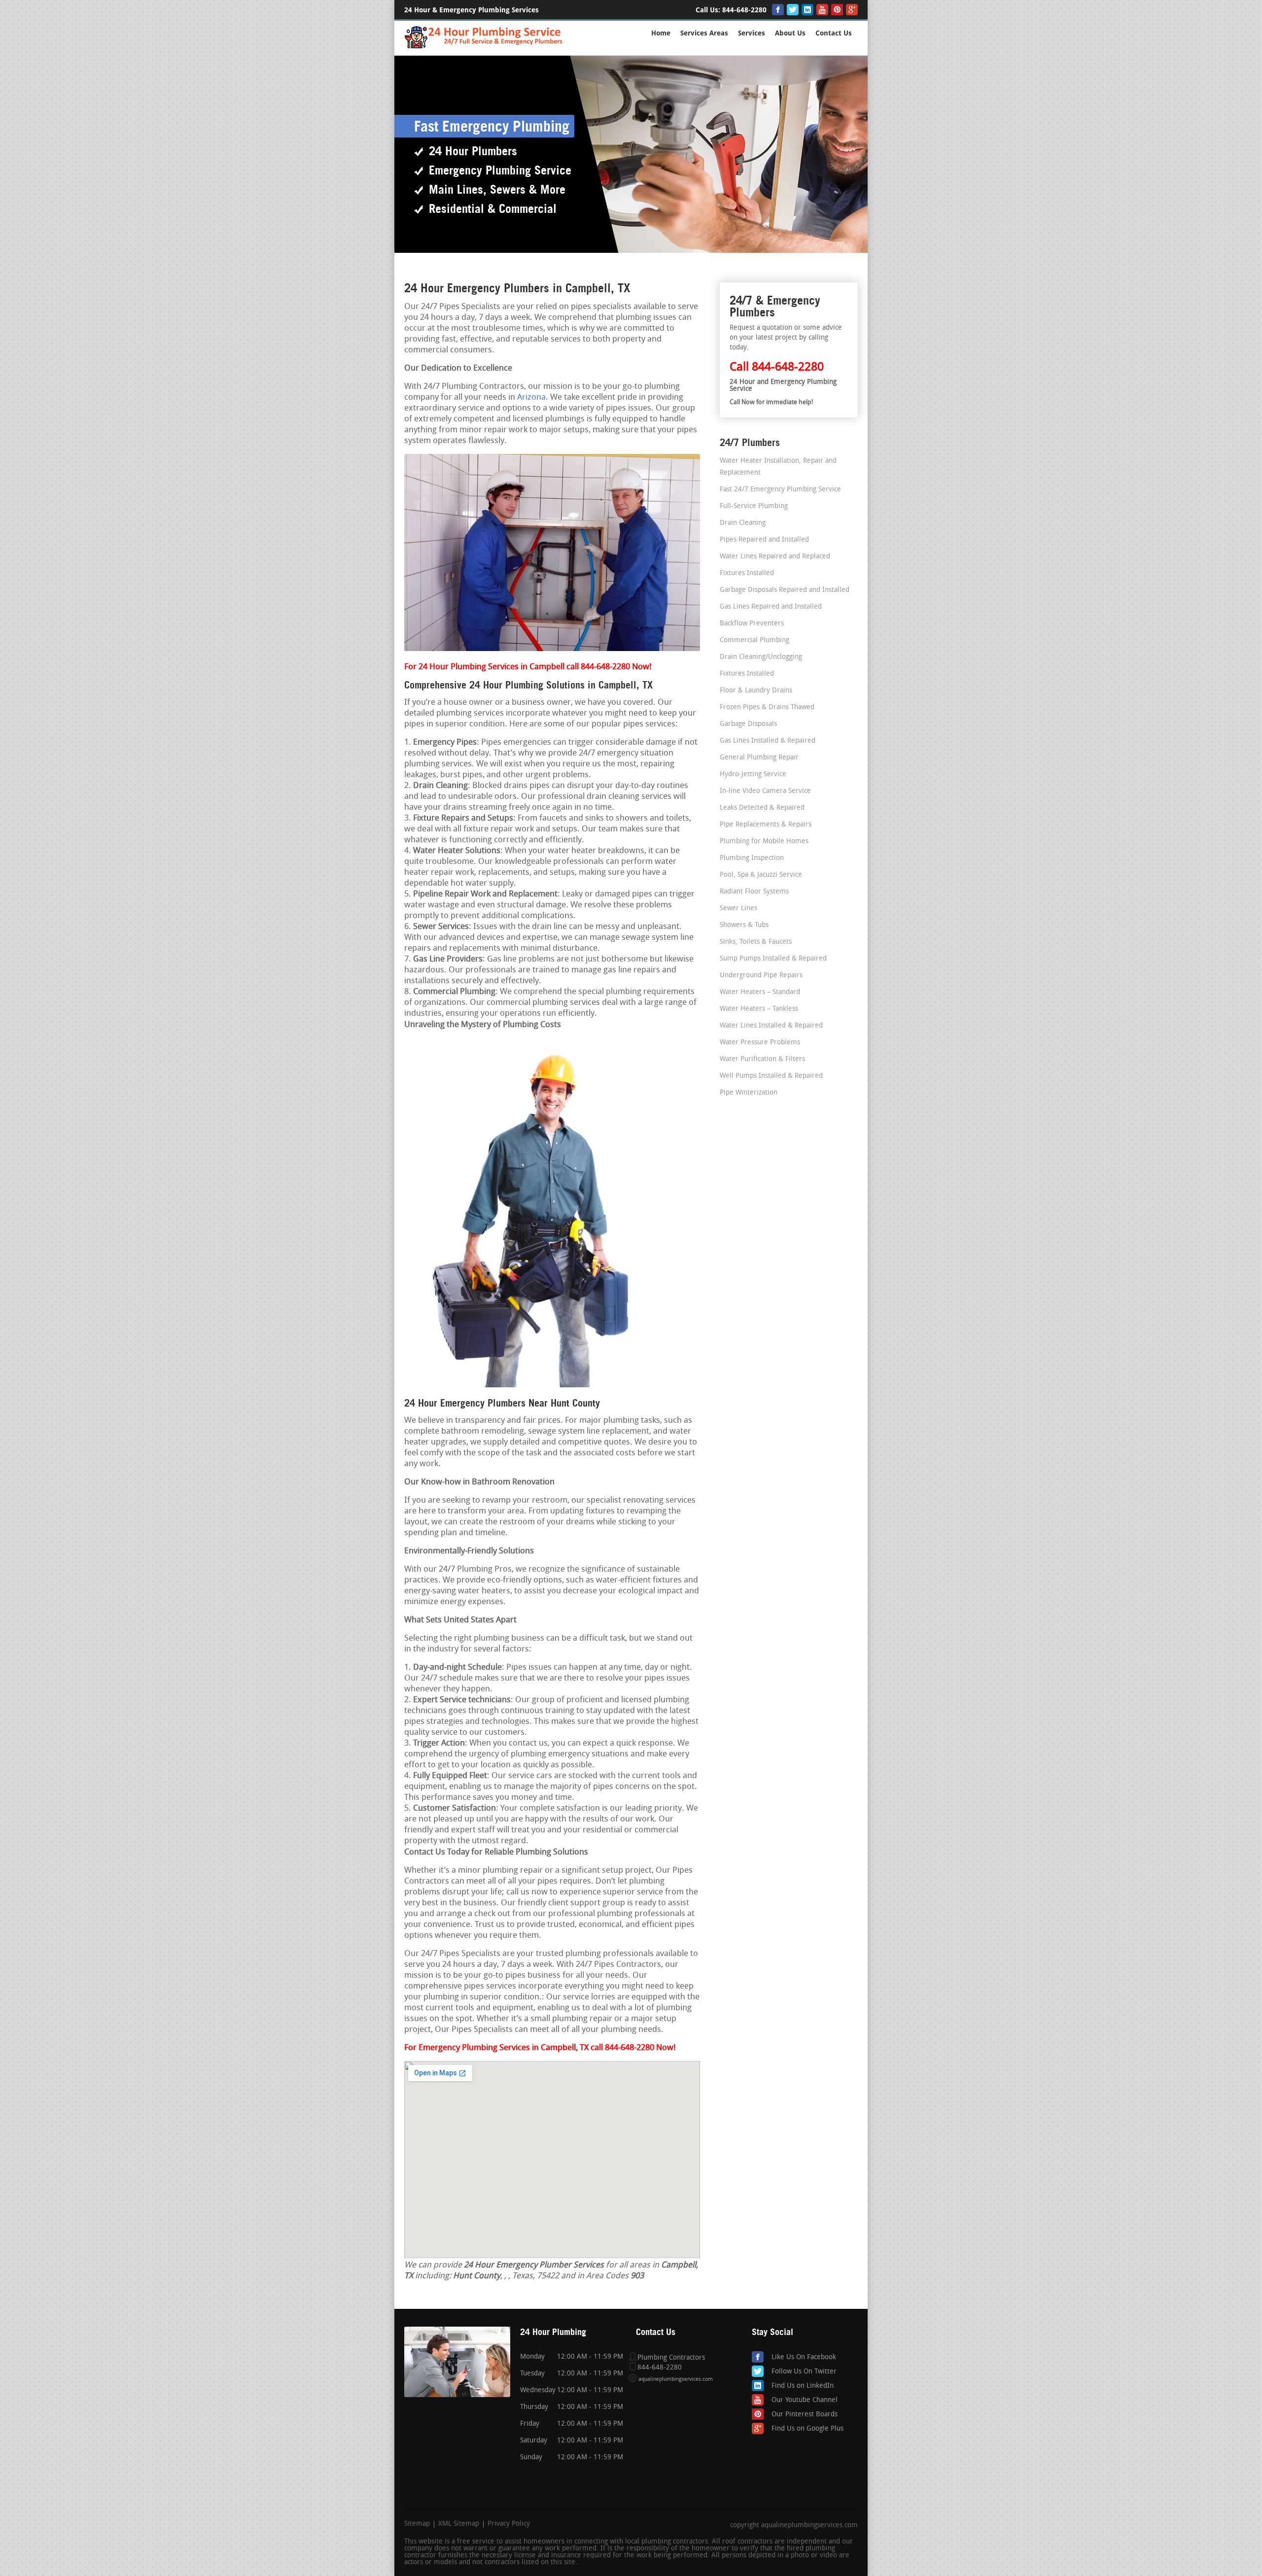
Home (661, 33)
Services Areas (704, 33)
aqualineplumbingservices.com (676, 2380)
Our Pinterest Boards (805, 2415)
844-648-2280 (744, 10)
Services (752, 33)
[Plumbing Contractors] (484, 47)
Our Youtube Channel (805, 2400)
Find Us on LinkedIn (803, 2386)
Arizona (531, 397)
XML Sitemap (459, 2524)
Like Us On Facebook (804, 2357)
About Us (790, 33)
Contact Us (834, 33)
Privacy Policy (509, 2524)
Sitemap (417, 2524)
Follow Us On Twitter (804, 2372)
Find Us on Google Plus (807, 2429)
